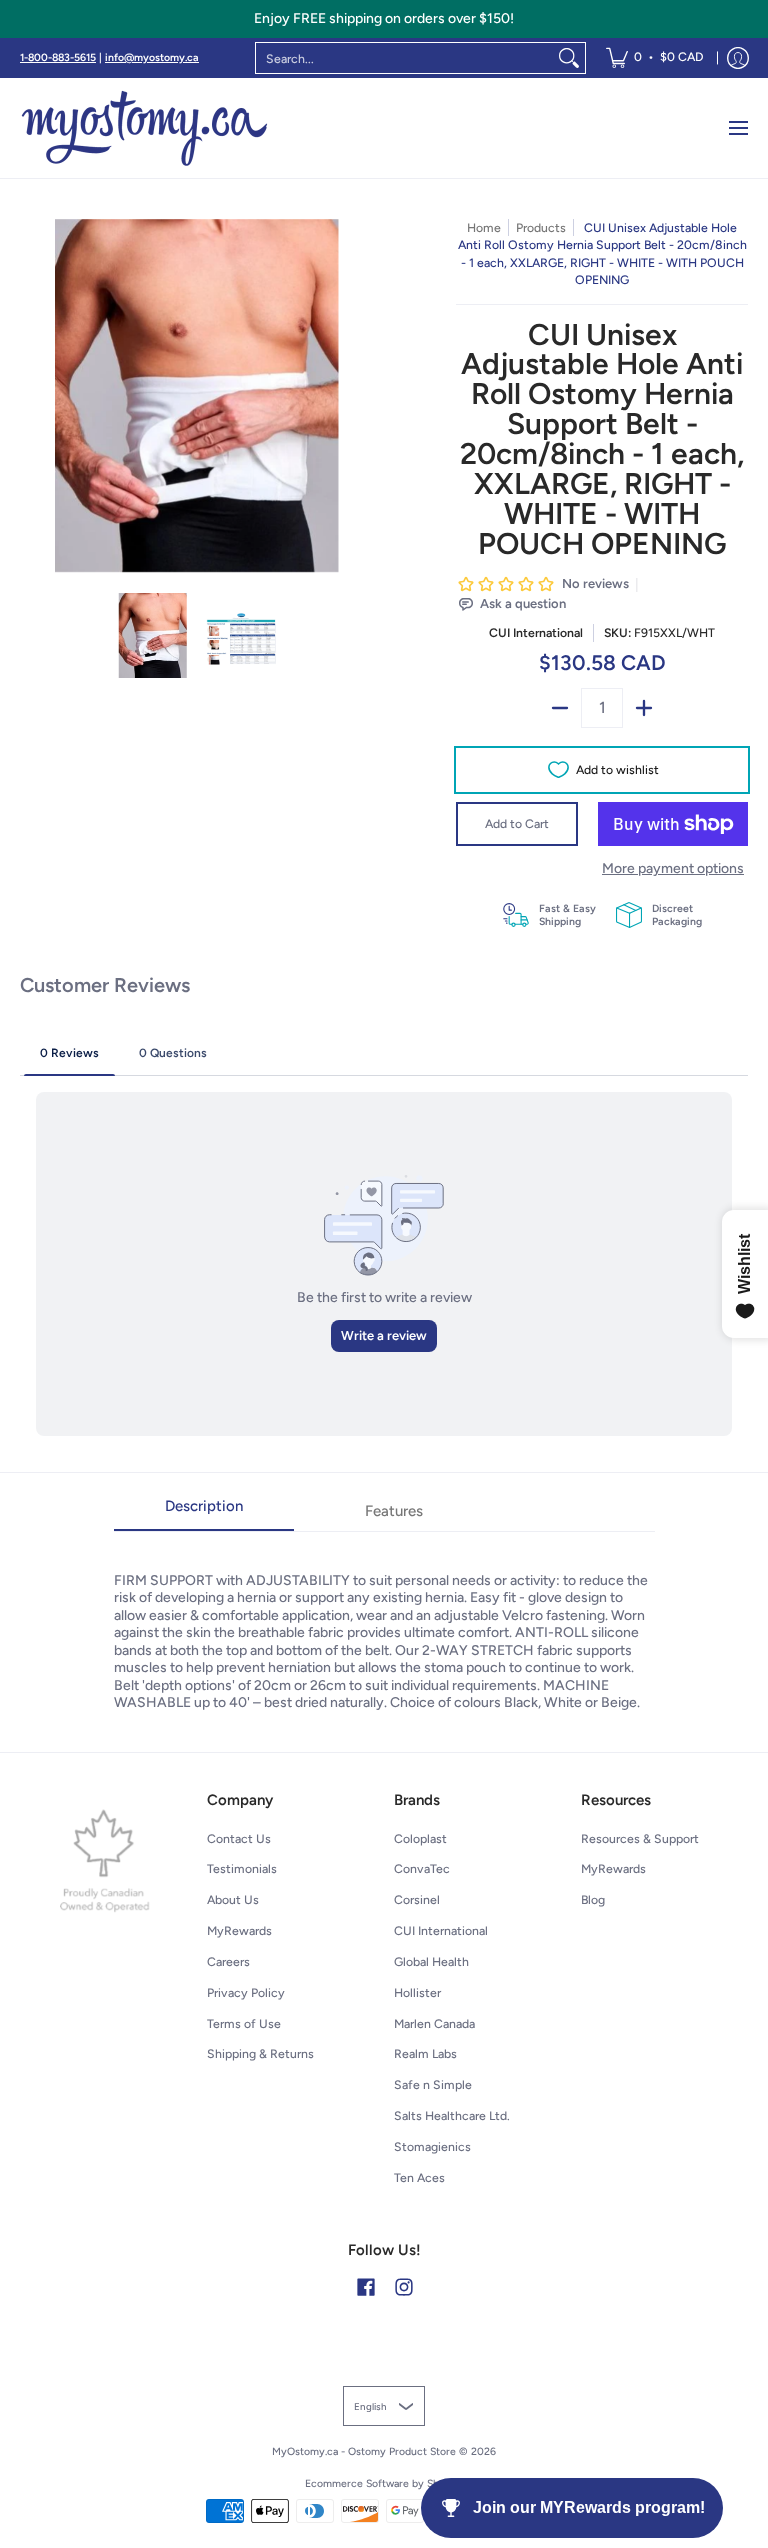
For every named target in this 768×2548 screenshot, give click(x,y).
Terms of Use (244, 2023)
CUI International (536, 632)
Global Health (431, 1961)
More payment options (673, 868)
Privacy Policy (246, 1992)
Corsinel (417, 1899)
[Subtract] (560, 708)
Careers (228, 1961)
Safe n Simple (433, 2084)
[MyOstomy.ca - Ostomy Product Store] (145, 128)
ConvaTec (422, 1868)
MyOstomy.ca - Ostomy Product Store (364, 2451)
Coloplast (420, 1838)
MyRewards (239, 1930)
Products (541, 227)
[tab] (204, 1512)
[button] (366, 2286)
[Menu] (737, 128)
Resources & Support (640, 1838)
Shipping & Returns (260, 2053)
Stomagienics (432, 2146)
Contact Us (239, 1838)
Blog (593, 1899)
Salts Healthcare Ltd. (452, 2115)
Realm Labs (425, 2053)
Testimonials (242, 1868)
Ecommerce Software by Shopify (384, 2483)
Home (484, 227)
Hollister (417, 1992)
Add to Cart (517, 823)
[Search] (569, 58)
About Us (233, 1899)
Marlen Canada (434, 2023)
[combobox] (404, 58)
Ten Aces (419, 2177)
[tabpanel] (384, 1621)
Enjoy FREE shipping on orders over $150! (384, 18)
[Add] (644, 708)
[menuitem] (654, 58)
